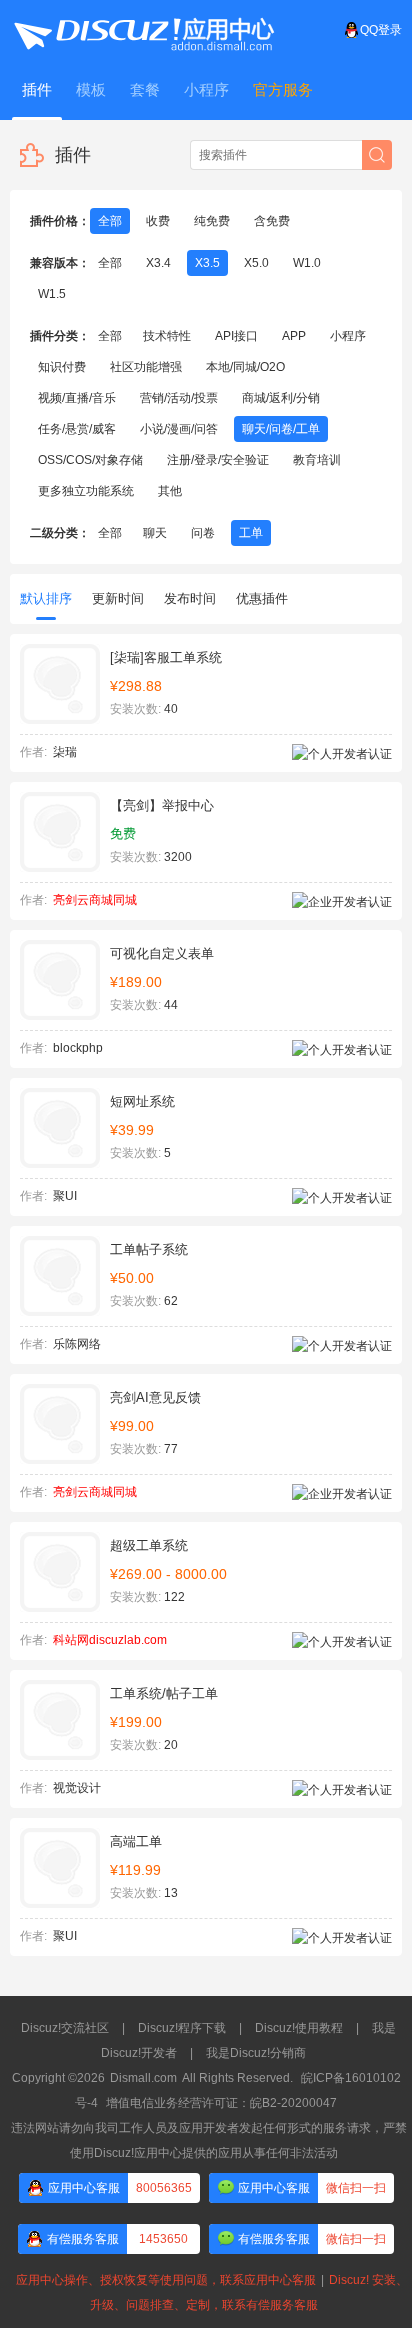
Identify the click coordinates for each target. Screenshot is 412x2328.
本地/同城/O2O (245, 367)
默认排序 (46, 598)
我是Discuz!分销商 (256, 2053)
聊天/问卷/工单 (281, 429)
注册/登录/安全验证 (218, 460)
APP (294, 336)
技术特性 (167, 336)
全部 (110, 221)
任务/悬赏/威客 (77, 429)
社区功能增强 (146, 367)
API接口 (236, 336)
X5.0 (256, 263)
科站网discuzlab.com (110, 1640)
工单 (251, 533)
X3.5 (207, 263)
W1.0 (307, 263)
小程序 (348, 336)
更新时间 (118, 598)
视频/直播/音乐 (77, 398)
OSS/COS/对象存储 (90, 460)
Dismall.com (143, 2078)
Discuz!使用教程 (299, 2028)
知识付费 (62, 367)
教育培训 (317, 460)
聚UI (65, 1196)
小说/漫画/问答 (179, 429)
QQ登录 (381, 30)
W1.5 (52, 294)
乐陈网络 (77, 1344)
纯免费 (212, 221)
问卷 (203, 533)
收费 (158, 221)
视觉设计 (77, 1788)
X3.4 (158, 263)
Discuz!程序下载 (182, 2028)
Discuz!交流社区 (65, 2028)
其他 (170, 491)
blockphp (78, 1048)
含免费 (272, 221)
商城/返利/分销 (281, 398)
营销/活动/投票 (179, 398)
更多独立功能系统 (86, 491)
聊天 (155, 533)
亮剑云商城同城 (95, 900)
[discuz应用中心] (143, 30)
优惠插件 (262, 598)
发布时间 (190, 598)
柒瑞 (65, 752)
